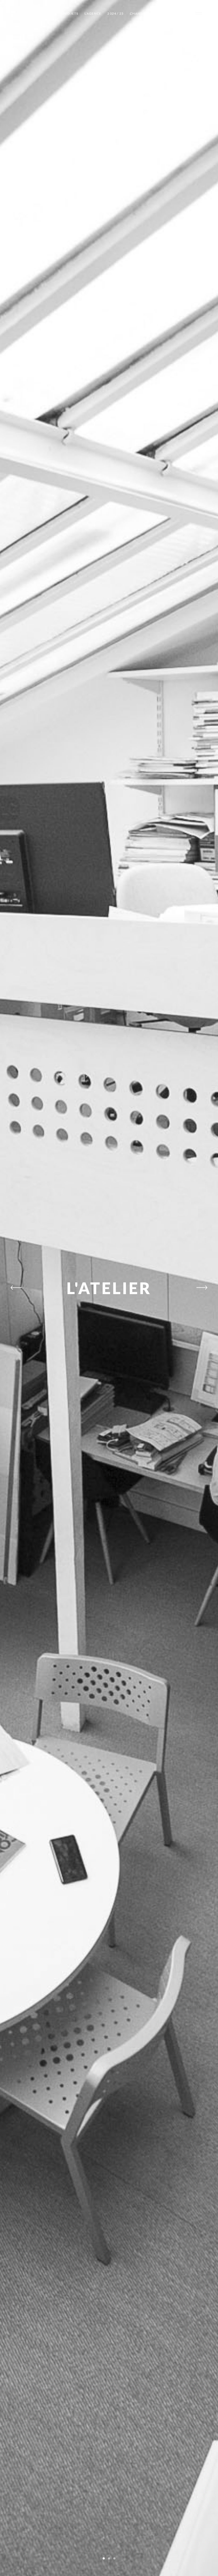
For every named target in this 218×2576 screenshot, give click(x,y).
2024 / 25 (116, 13)
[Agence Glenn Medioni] (13, 14)
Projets (71, 13)
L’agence (93, 13)
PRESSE (160, 13)
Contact (181, 13)
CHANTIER (139, 13)
